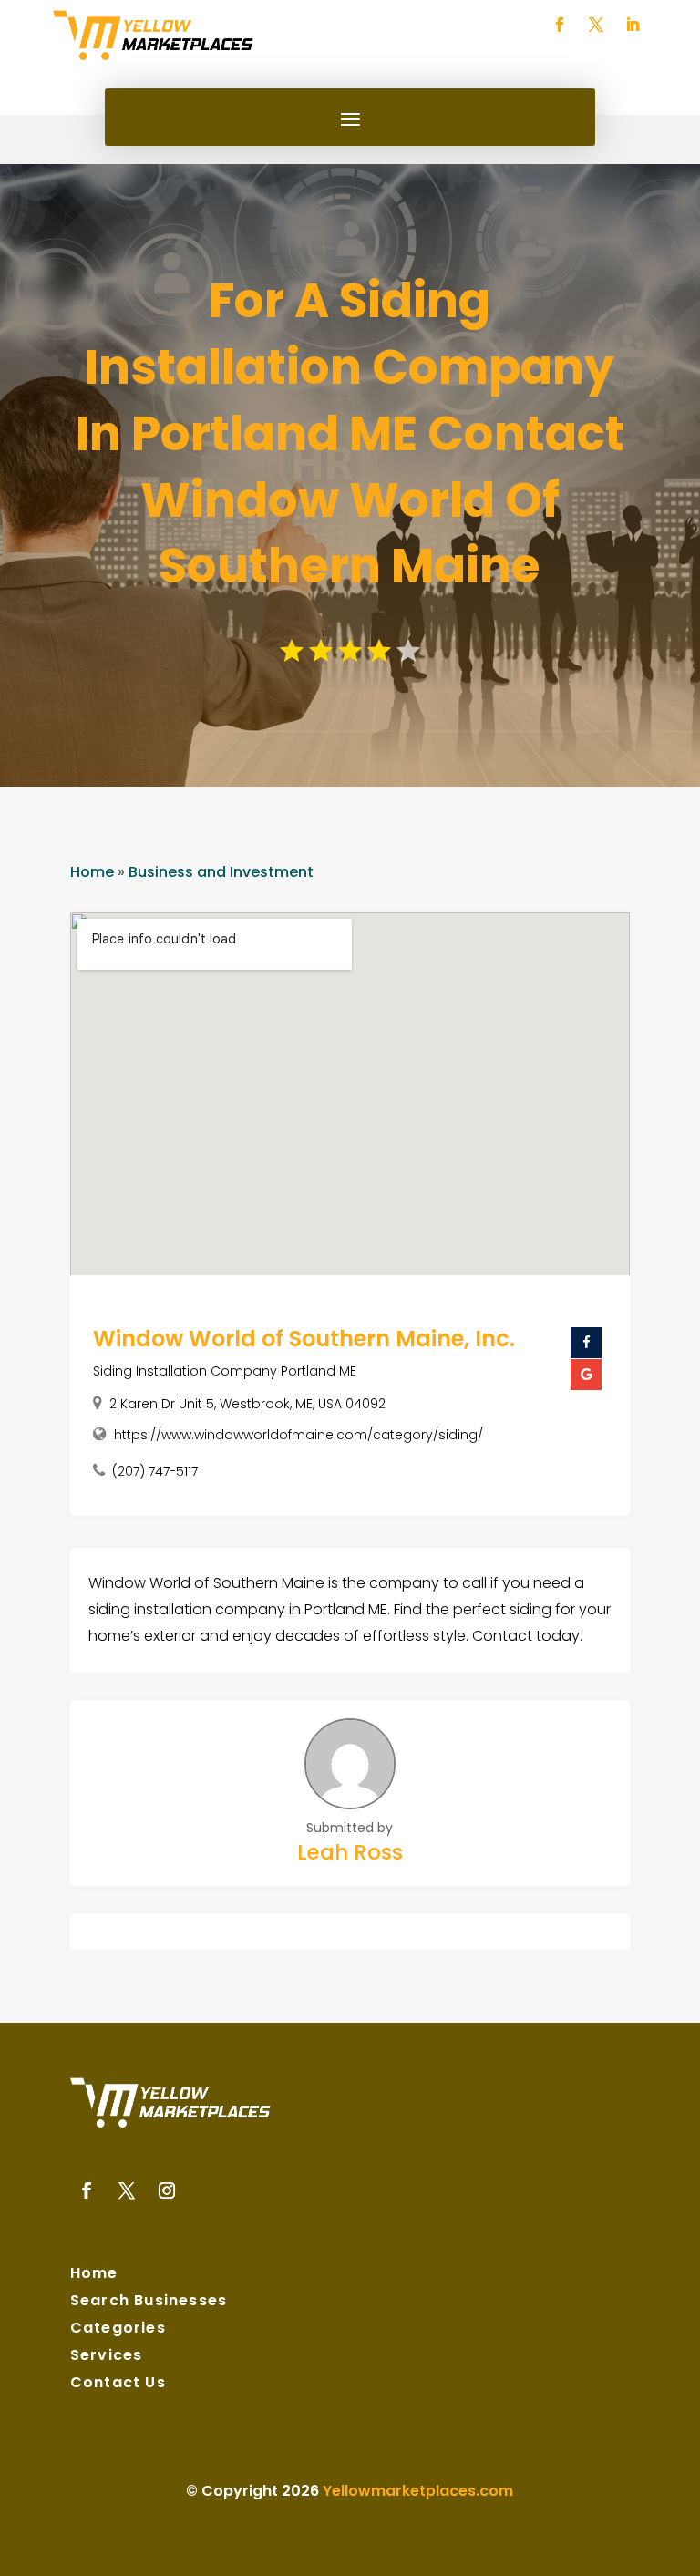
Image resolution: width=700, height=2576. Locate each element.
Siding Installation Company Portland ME (225, 1371)
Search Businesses (149, 2303)
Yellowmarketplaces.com (418, 2491)
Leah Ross (350, 1852)
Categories (118, 2330)
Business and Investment (221, 872)
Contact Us (118, 2385)
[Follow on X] (596, 25)
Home (92, 872)
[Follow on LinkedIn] (633, 25)
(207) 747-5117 (155, 1471)
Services (107, 2357)
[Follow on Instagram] (167, 2190)
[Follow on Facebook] (560, 25)
